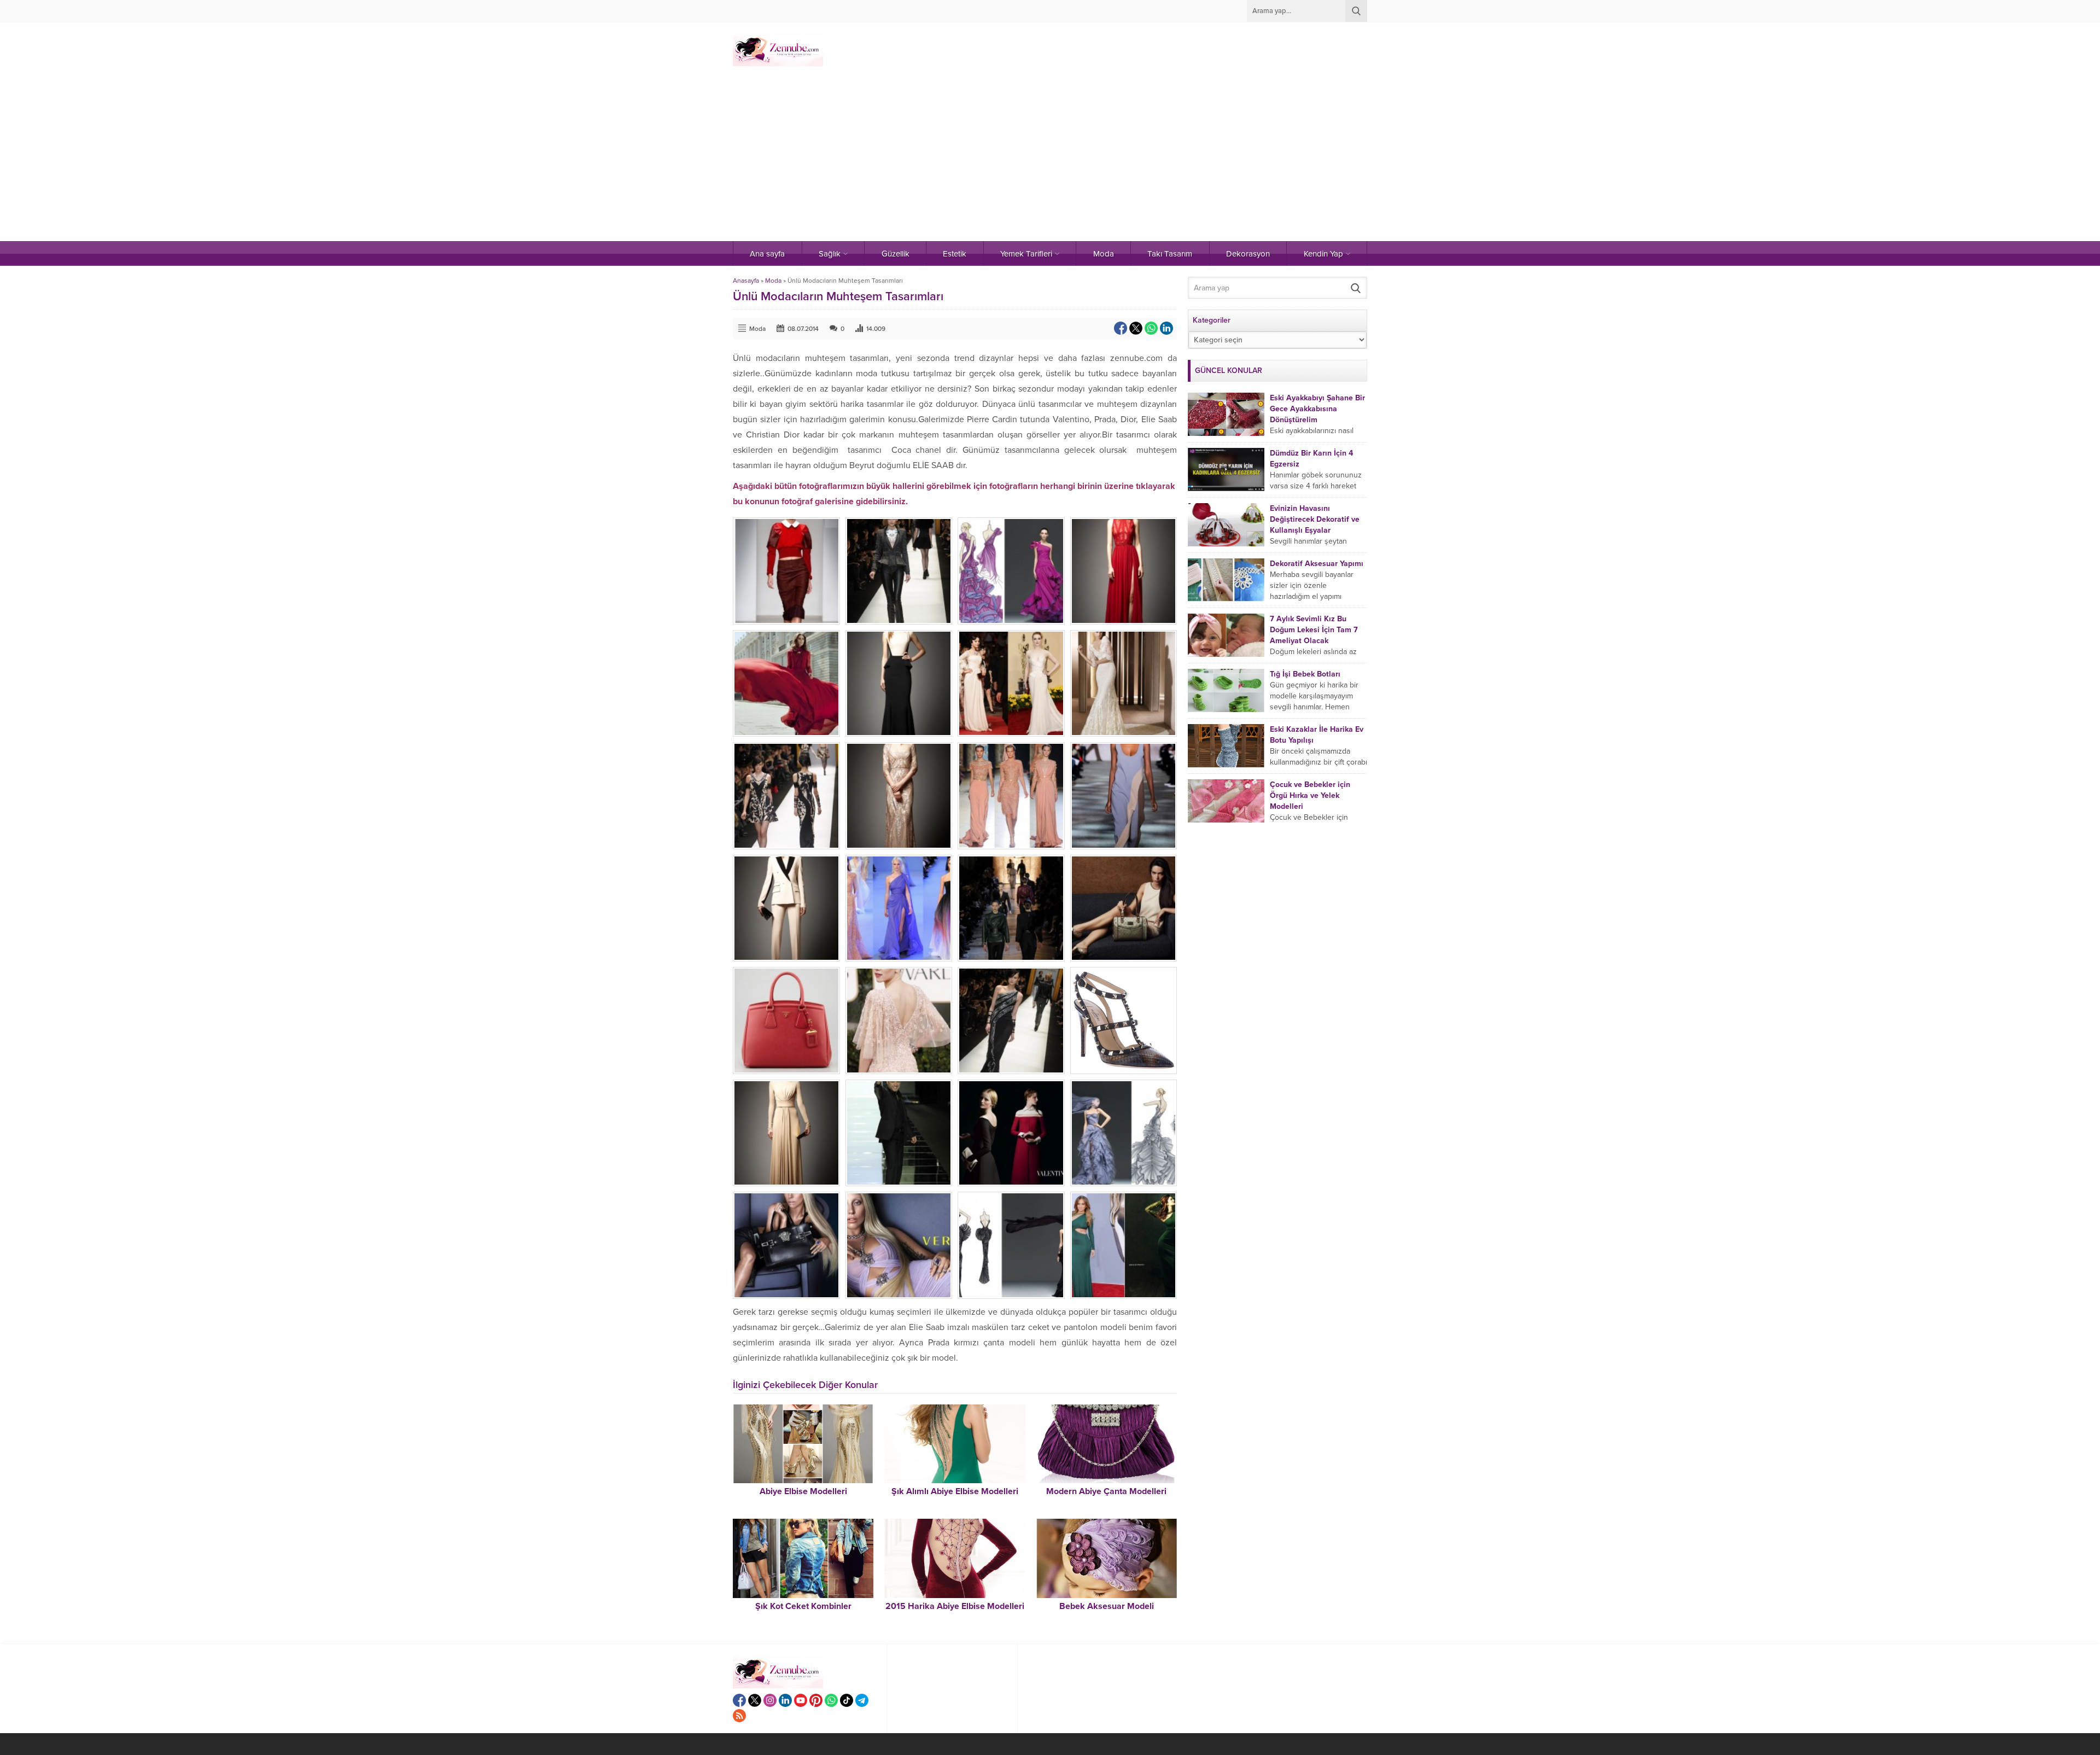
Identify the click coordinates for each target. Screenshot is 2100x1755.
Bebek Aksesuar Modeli (1107, 1606)
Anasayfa (746, 281)
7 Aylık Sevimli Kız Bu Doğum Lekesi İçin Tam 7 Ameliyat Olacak (1314, 630)
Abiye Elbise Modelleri (803, 1491)
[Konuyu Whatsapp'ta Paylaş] (1151, 328)
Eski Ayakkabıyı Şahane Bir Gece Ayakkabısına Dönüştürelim (1317, 409)
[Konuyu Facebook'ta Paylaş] (1121, 328)
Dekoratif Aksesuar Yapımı (1317, 564)
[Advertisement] (1050, 159)
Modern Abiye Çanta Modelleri (1106, 1491)
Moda (773, 281)
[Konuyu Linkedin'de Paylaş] (1166, 328)
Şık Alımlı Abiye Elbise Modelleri (955, 1491)
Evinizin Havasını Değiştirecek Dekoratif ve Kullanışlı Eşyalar (1315, 519)
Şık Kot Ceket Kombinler (803, 1606)
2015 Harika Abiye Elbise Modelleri (955, 1606)
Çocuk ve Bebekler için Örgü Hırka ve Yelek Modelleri (1310, 795)
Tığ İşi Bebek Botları (1305, 674)
